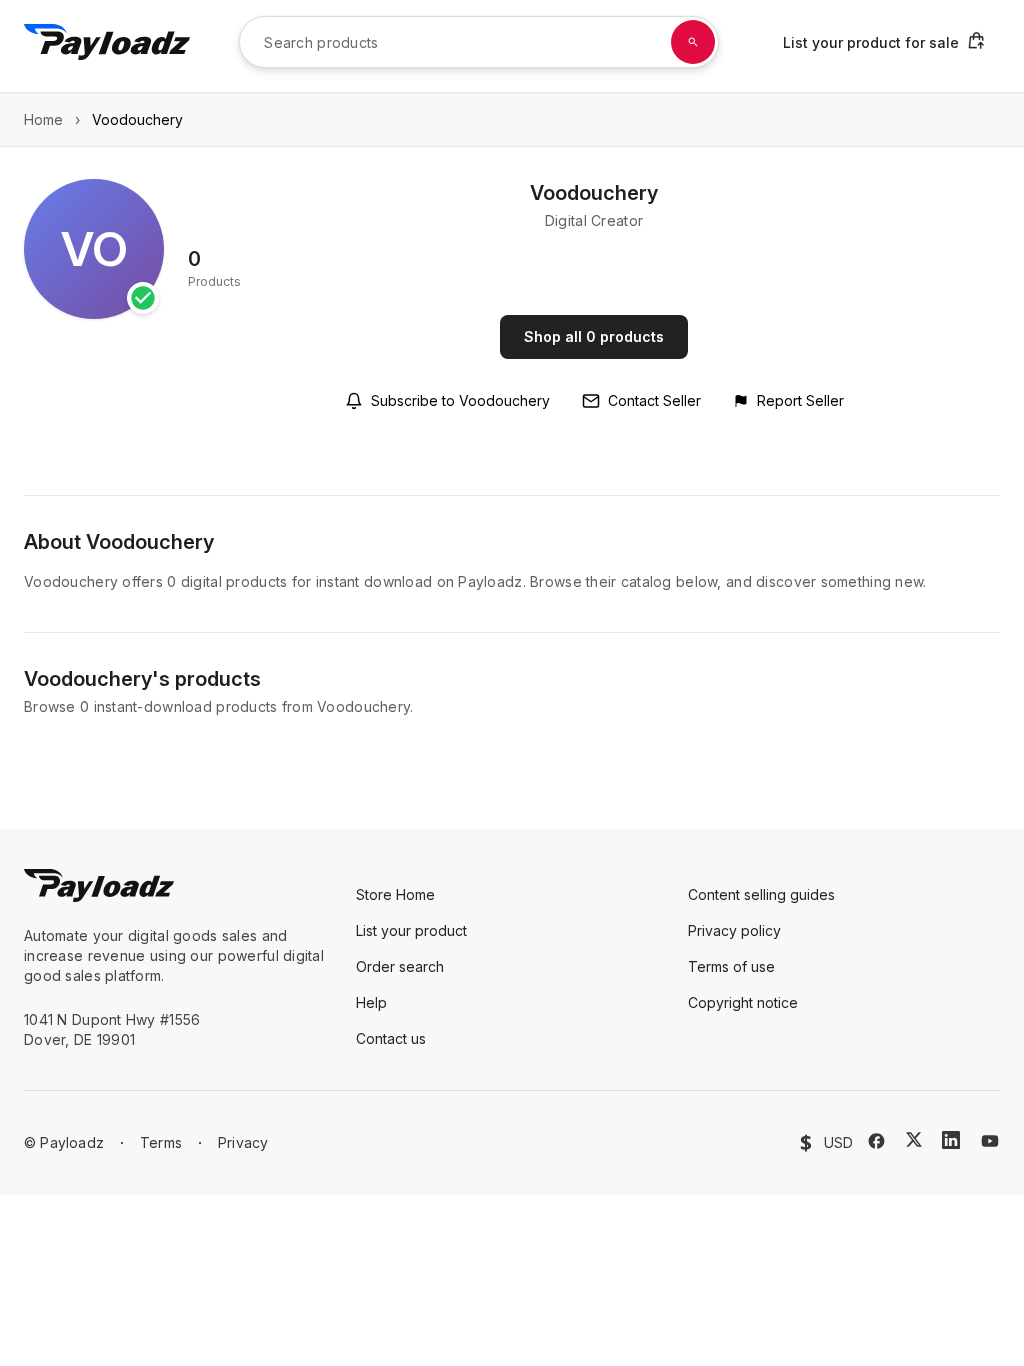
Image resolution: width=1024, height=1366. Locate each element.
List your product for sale (871, 42)
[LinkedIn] (951, 1140)
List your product (411, 930)
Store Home (395, 894)
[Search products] (693, 42)
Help (371, 1002)
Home (43, 119)
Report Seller (800, 400)
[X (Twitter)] (914, 1139)
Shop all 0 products (594, 336)
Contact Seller (654, 400)
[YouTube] (990, 1141)
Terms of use (731, 966)
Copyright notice (743, 1002)
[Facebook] (876, 1141)
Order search (400, 966)
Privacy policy (734, 930)
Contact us (391, 1038)
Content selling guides (761, 894)
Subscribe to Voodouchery (460, 400)
